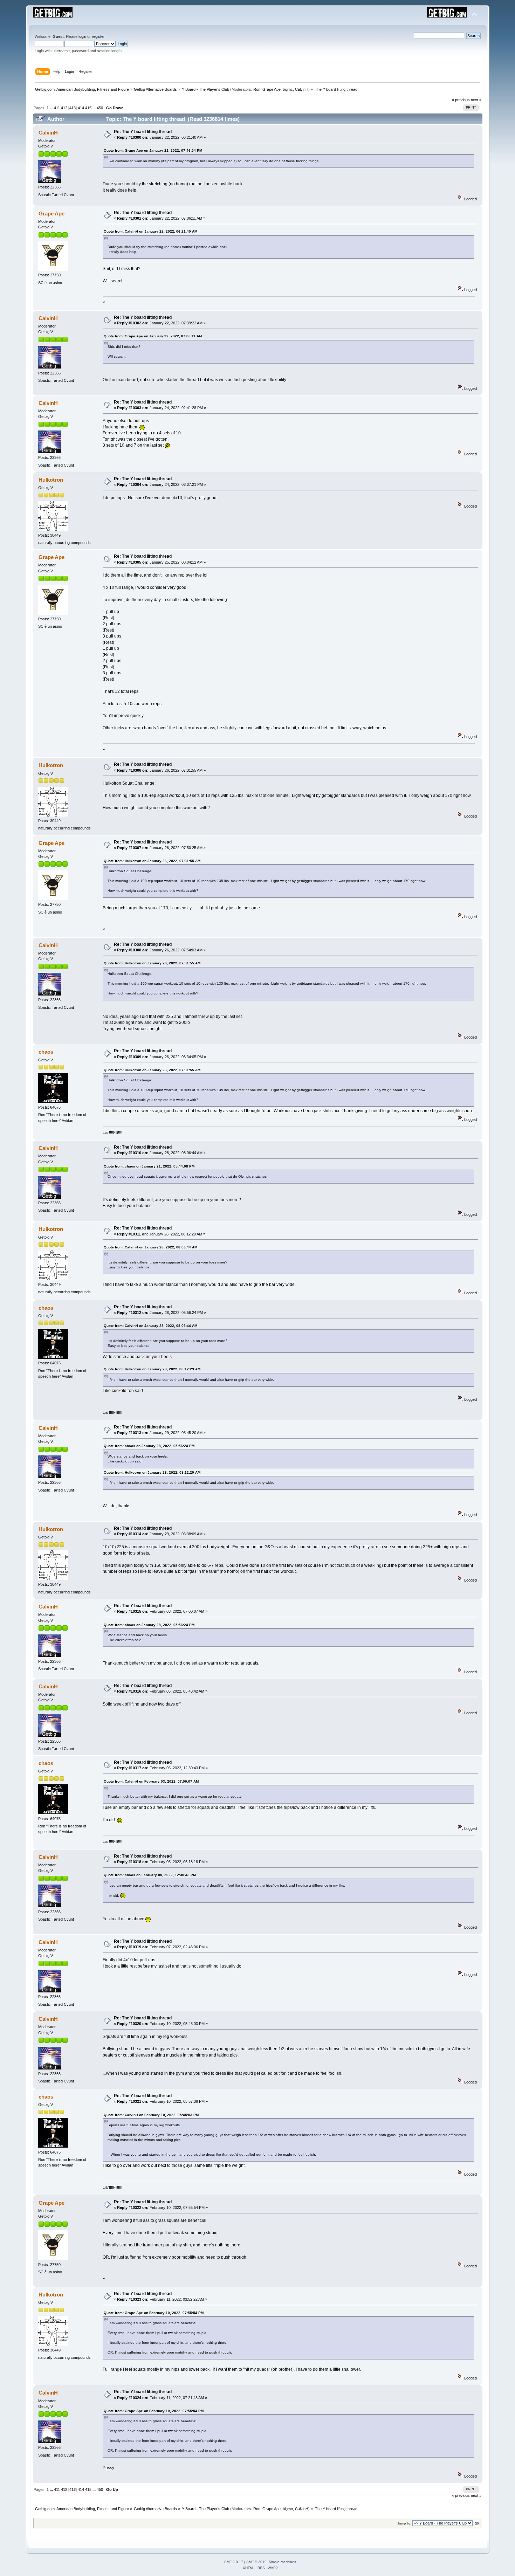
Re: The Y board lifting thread (143, 132)
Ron (257, 89)
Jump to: (404, 2523)
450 (100, 108)
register (98, 36)
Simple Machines (282, 2562)
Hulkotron (51, 480)
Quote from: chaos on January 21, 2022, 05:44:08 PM (149, 1166)
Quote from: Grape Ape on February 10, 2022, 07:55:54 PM (154, 2313)
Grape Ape (272, 89)
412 (64, 108)
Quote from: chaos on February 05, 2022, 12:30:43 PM (150, 1875)
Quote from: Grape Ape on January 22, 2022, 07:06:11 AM (153, 336)
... (52, 108)
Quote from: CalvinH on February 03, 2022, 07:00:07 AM (151, 1781)
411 (57, 108)
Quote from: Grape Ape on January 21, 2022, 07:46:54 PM (153, 150)
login (82, 36)
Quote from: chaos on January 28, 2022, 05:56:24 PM (149, 1446)
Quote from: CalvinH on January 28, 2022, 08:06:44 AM (150, 1247)
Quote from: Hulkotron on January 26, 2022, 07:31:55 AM (152, 861)
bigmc (288, 89)
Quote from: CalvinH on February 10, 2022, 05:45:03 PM (151, 2115)
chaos (46, 1052)
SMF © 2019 (256, 2562)
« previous (461, 100)
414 (81, 108)
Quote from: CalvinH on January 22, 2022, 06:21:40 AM (150, 231)
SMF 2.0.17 (234, 2562)
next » (476, 100)
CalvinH (302, 89)
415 (88, 108)
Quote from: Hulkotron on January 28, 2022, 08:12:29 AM (152, 1369)
